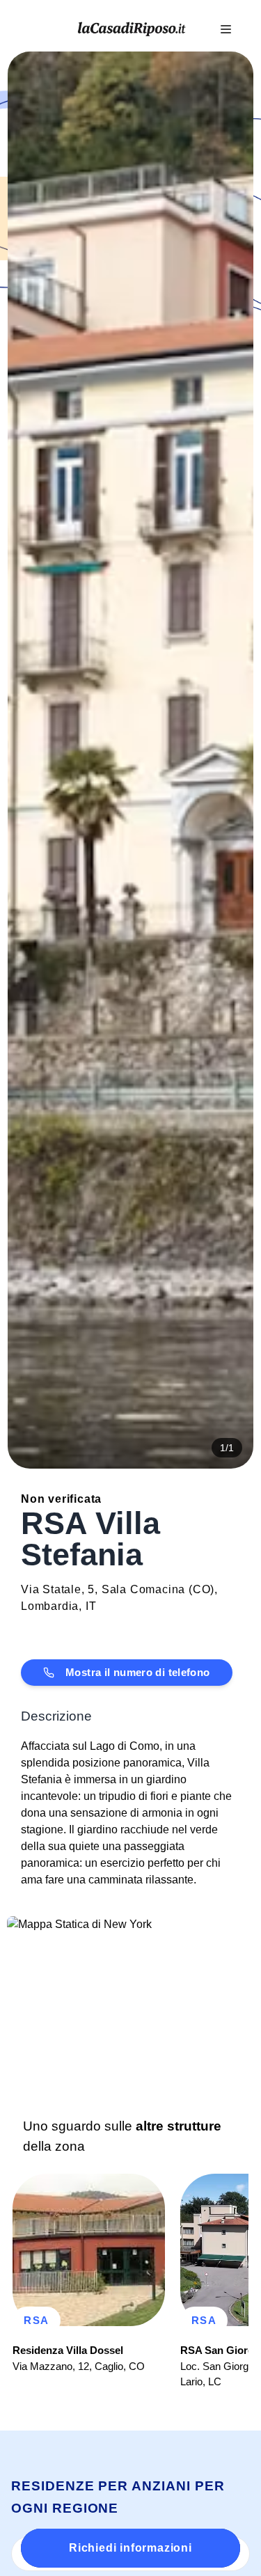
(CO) (201, 1589)
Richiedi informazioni (130, 2548)
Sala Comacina (143, 1589)
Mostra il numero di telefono (138, 1672)
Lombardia (50, 1606)
